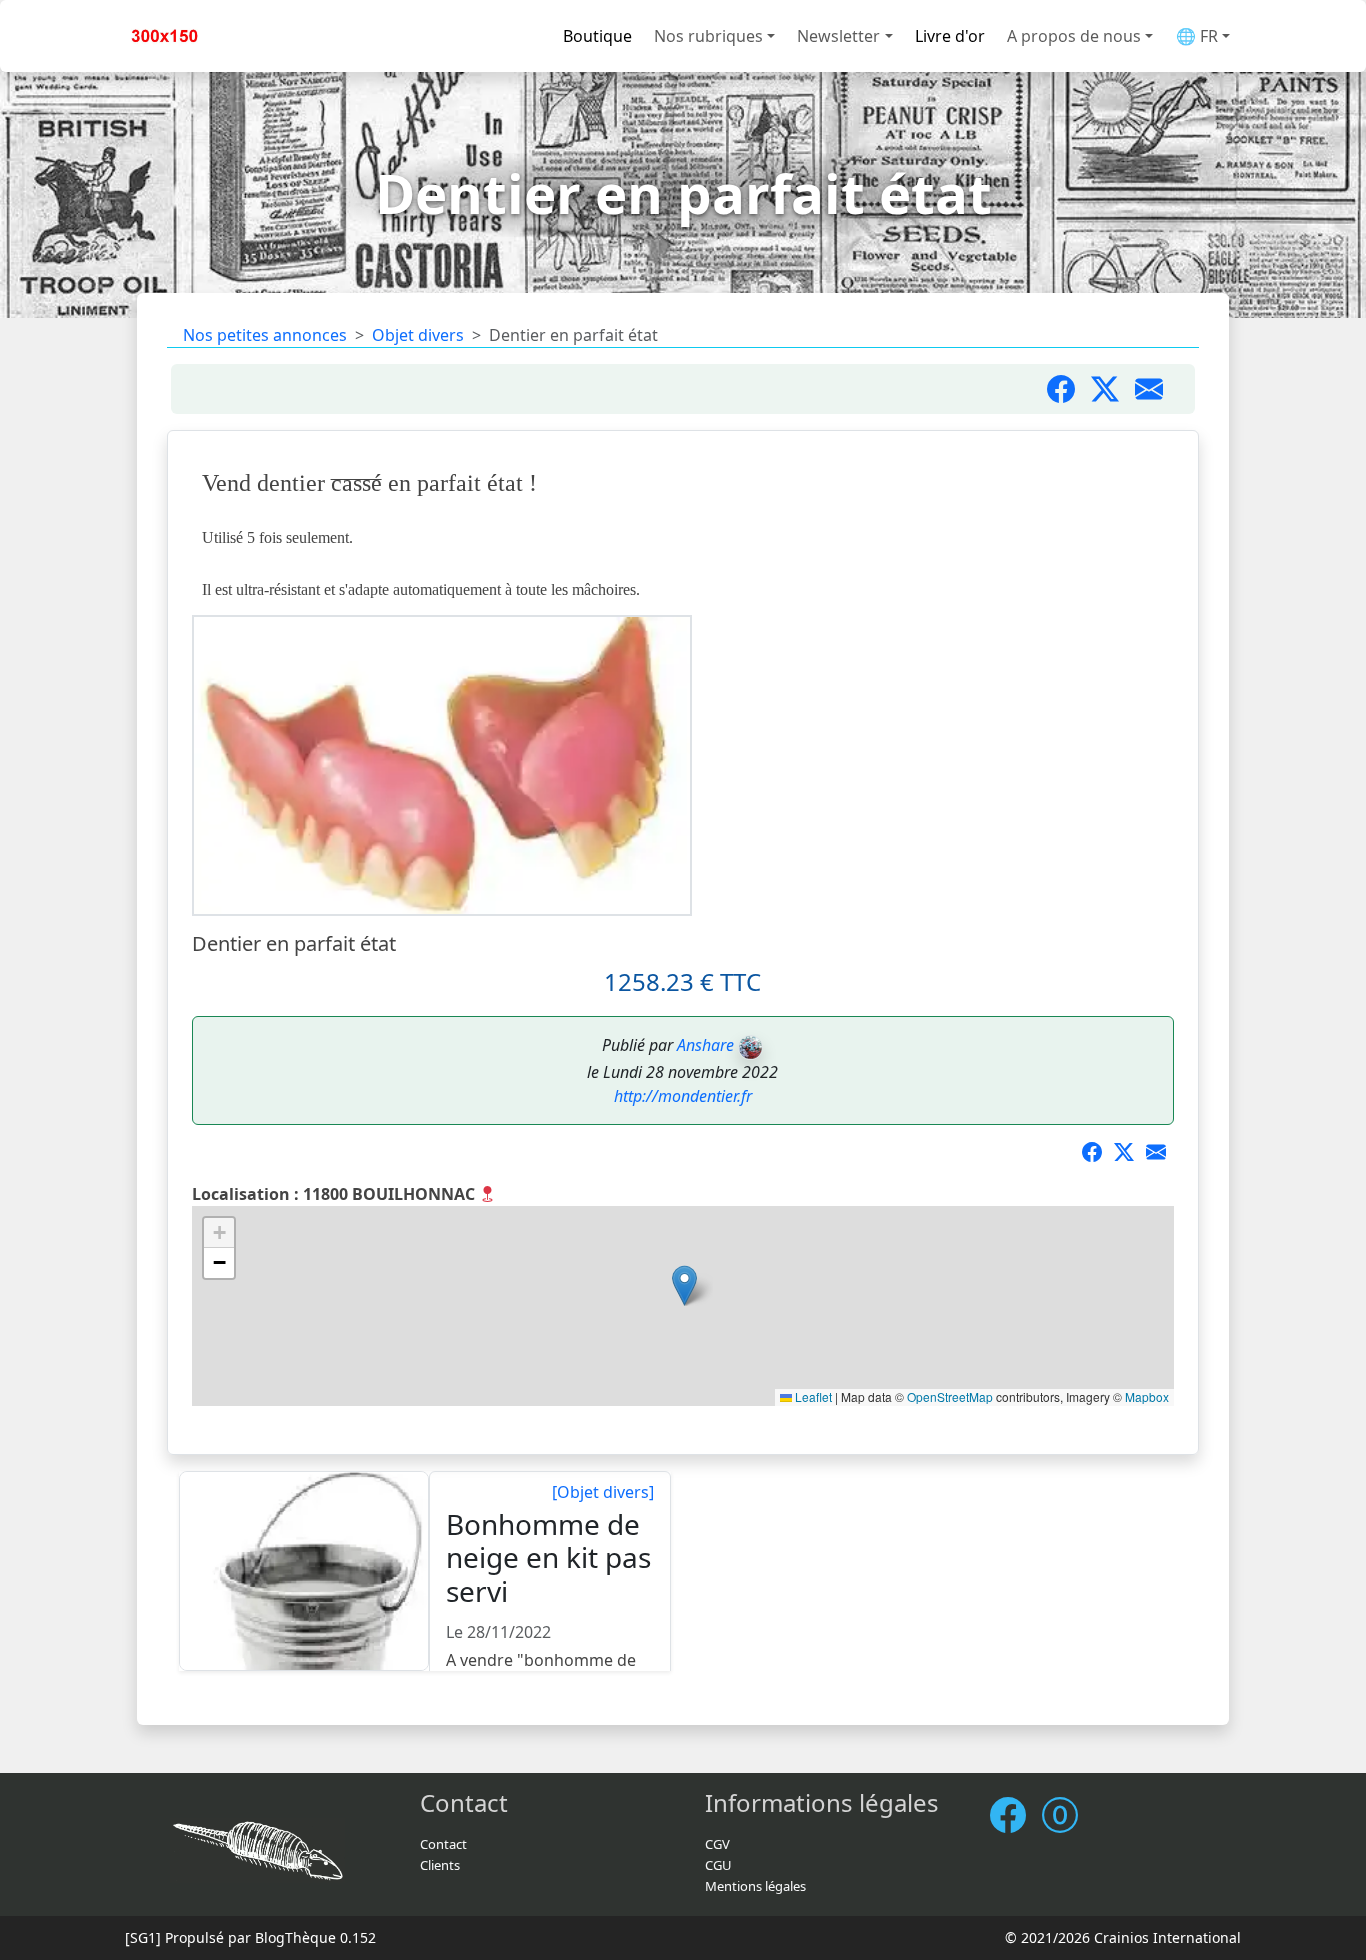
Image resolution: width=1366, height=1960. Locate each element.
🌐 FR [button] (1197, 36)
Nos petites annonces (265, 335)
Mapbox (1147, 1396)
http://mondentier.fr (683, 1096)
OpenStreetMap (950, 1396)
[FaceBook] (1016, 1815)
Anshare (705, 1045)
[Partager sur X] (1130, 1154)
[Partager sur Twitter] (1113, 389)
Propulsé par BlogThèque (250, 1937)
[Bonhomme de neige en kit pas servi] (305, 1572)
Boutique (597, 36)
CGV (717, 1844)
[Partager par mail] (1157, 389)
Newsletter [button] (838, 36)
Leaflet (812, 1396)
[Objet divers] (603, 1492)
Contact (443, 1844)
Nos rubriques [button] (708, 36)
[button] (684, 1285)
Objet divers (418, 335)
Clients (440, 1865)
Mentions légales (755, 1886)
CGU (718, 1865)
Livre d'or (950, 36)
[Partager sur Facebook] (1069, 389)
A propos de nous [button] (1074, 36)
